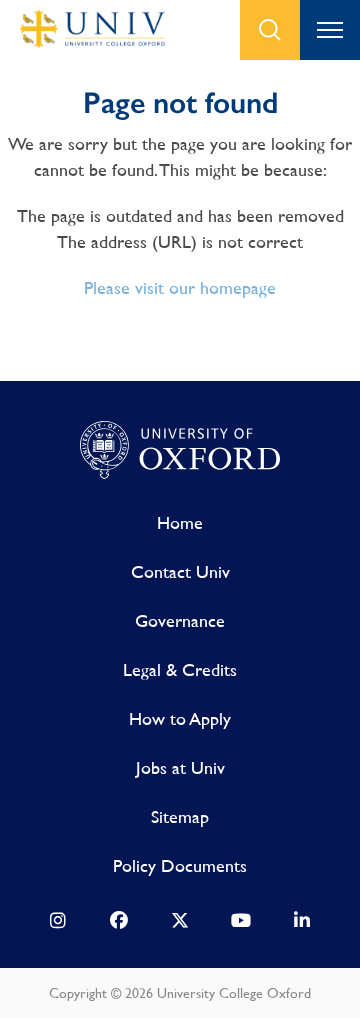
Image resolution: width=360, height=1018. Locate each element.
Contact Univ (180, 571)
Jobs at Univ (180, 767)
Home (180, 522)
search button (270, 30)
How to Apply (180, 718)
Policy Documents (180, 865)
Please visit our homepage (180, 287)
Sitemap (180, 816)
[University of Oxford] (180, 451)
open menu (330, 30)
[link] (58, 925)
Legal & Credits (180, 669)
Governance (180, 620)
